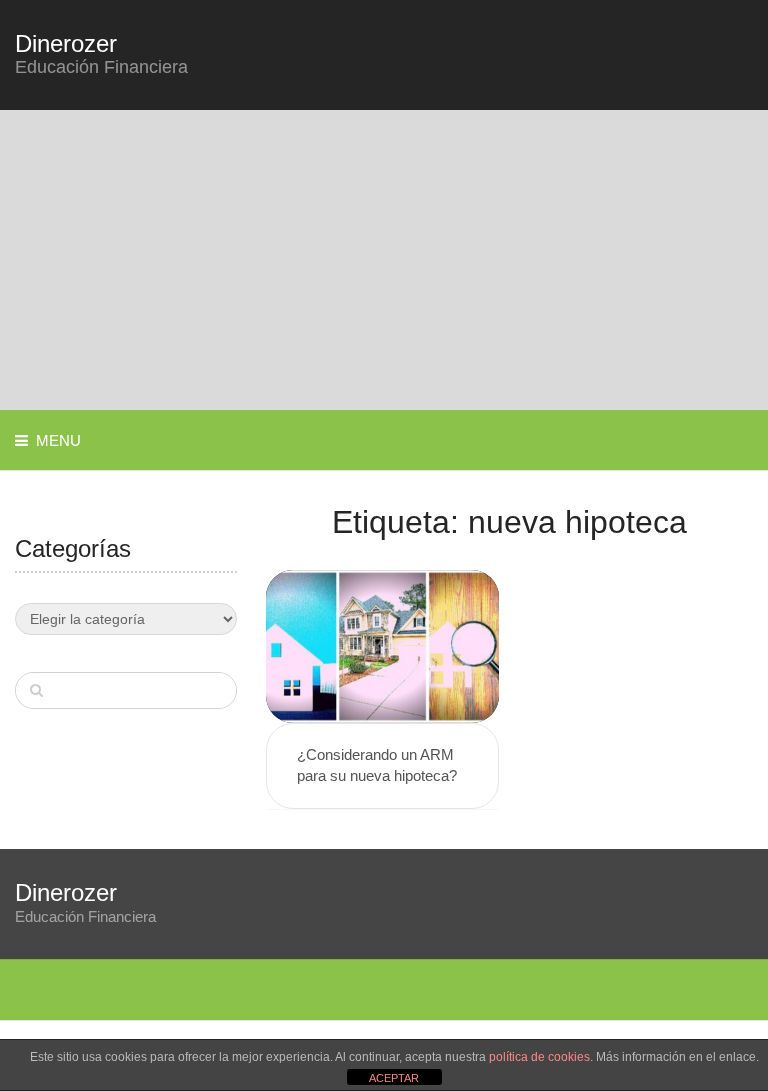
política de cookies (539, 1057)
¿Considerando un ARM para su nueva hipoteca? (377, 765)
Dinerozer (66, 44)
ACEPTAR (394, 1078)
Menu (58, 440)
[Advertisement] (384, 260)
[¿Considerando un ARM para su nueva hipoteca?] (382, 646)
